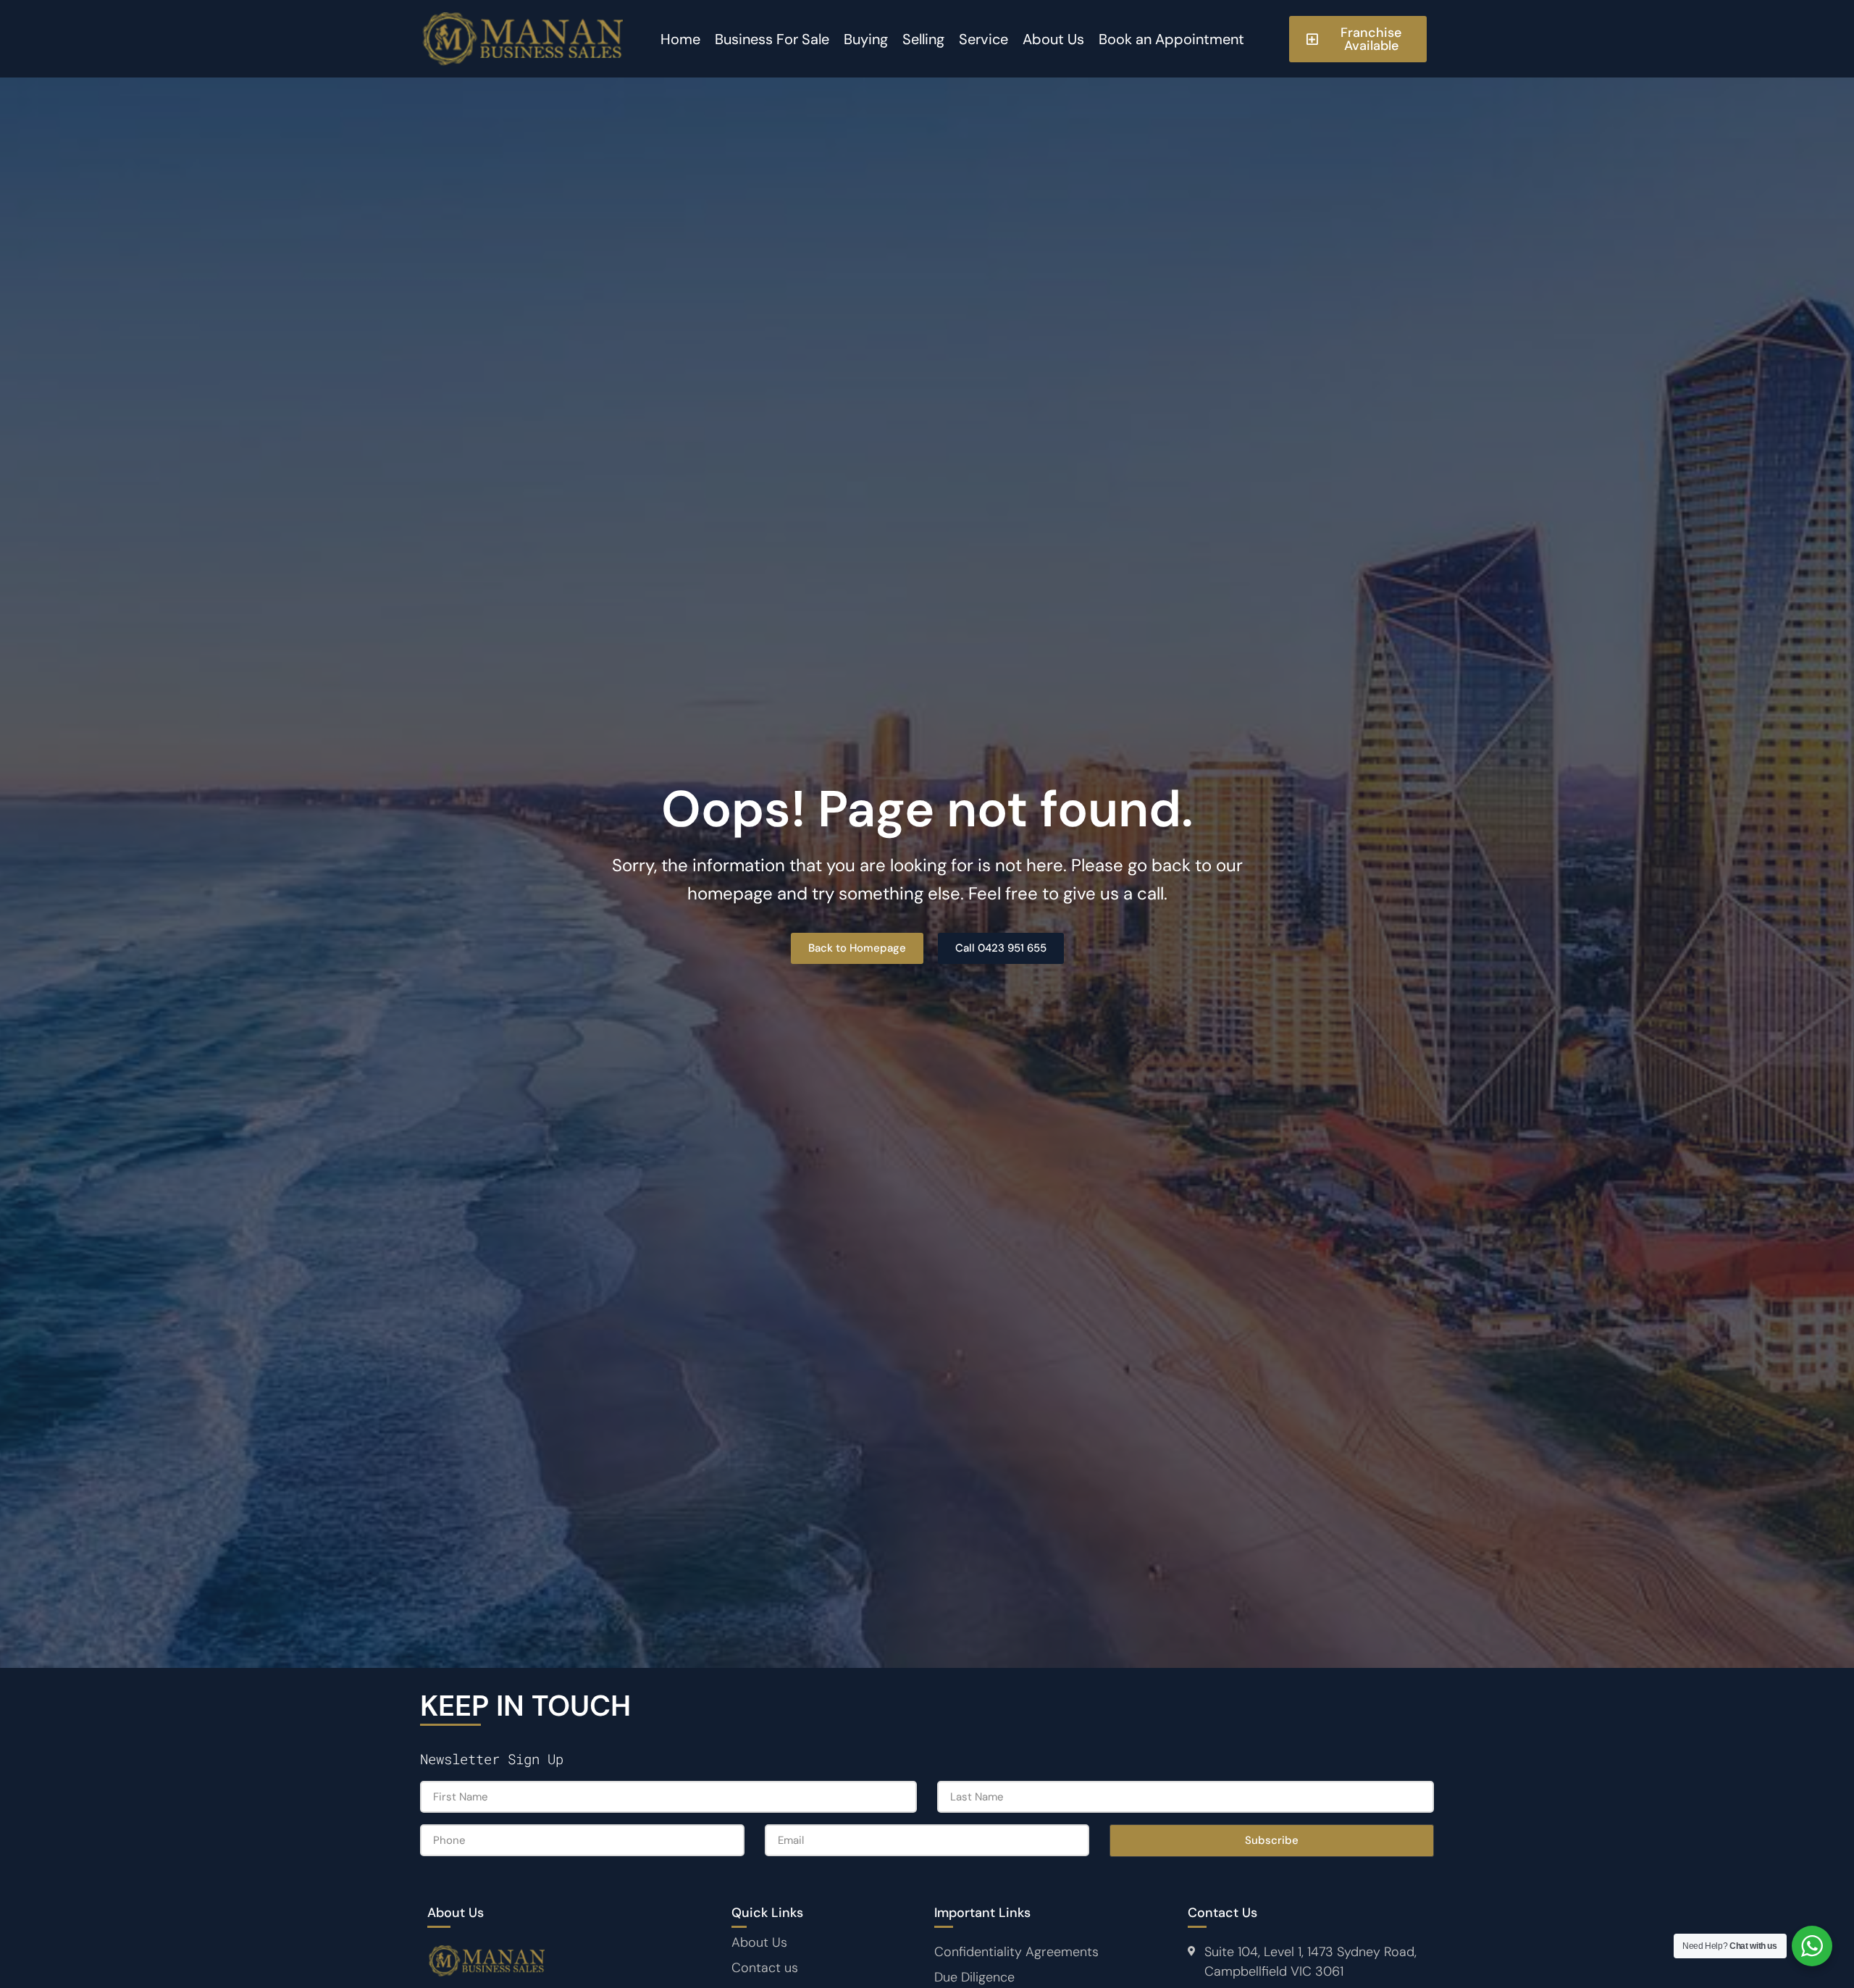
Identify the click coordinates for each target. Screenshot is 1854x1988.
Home (680, 39)
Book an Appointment (1171, 39)
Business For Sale (772, 39)
